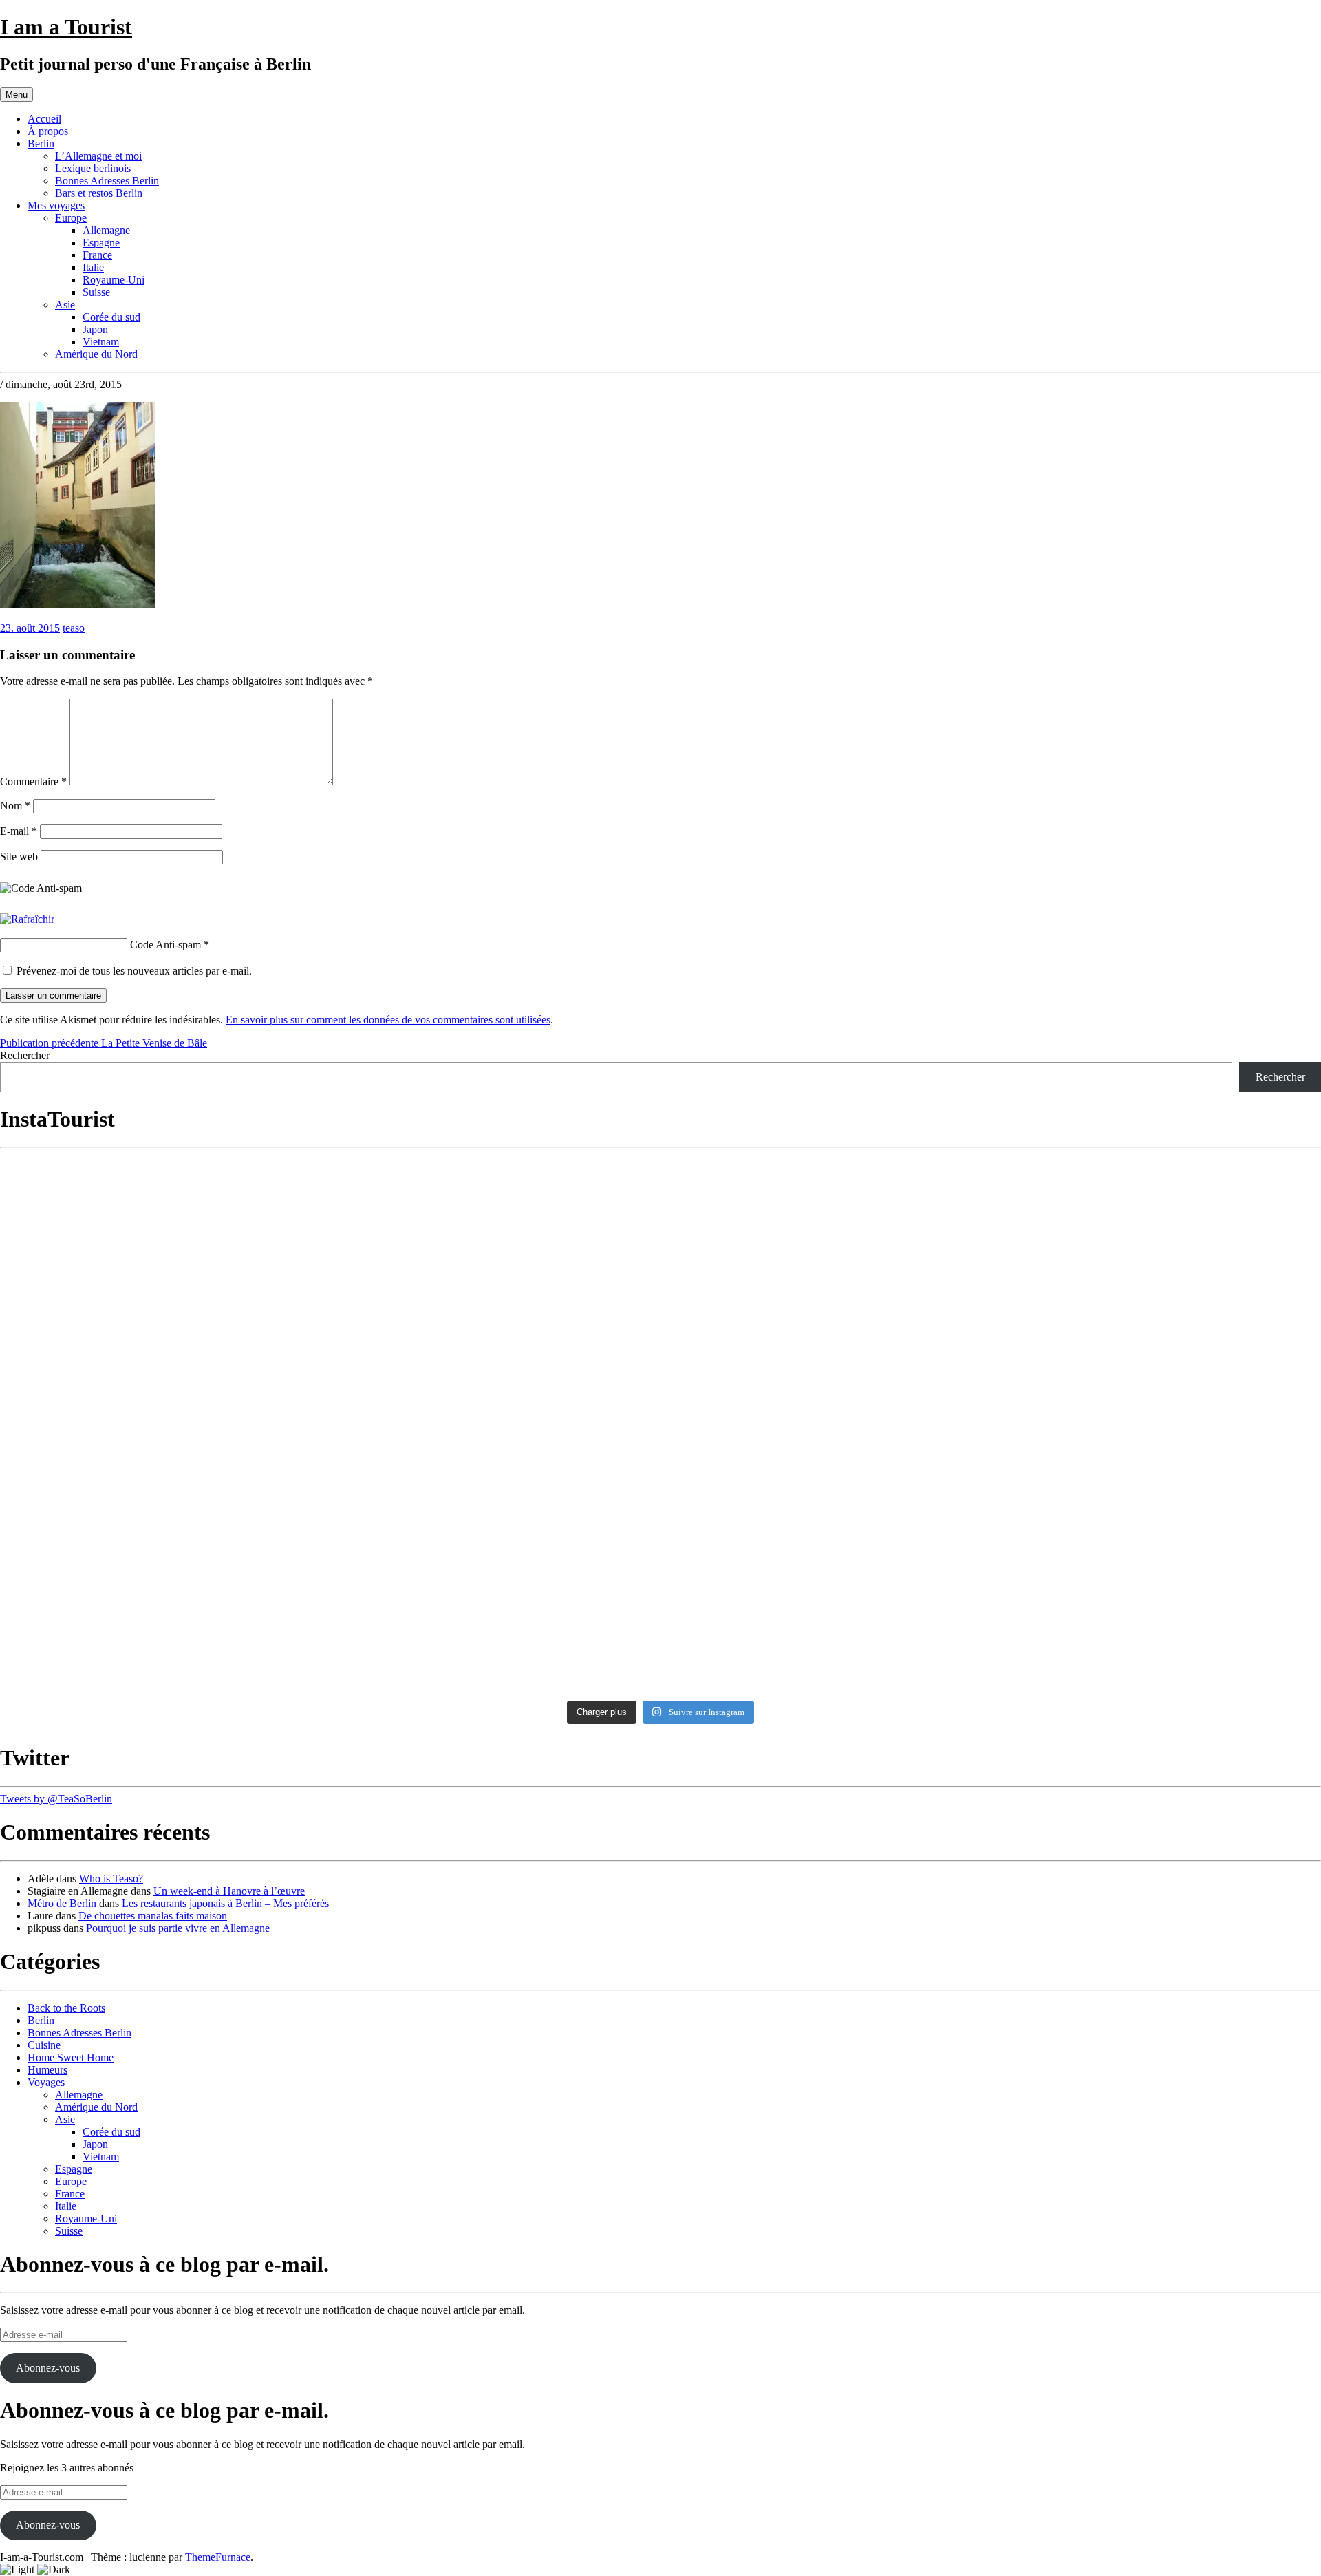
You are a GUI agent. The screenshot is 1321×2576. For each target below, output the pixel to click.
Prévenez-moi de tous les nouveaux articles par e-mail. (134, 971)
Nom (15, 806)
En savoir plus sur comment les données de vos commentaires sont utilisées (388, 1020)
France (97, 255)
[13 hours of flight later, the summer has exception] (495, 1503)
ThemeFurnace (218, 2557)
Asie (65, 305)
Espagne (101, 243)
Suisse (96, 292)
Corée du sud (111, 317)
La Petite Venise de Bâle (104, 1043)
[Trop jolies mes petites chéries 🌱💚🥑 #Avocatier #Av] (495, 1632)
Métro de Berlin (62, 1903)
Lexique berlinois (93, 168)
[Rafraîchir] (27, 919)
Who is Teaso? (111, 1878)
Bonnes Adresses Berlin (107, 181)
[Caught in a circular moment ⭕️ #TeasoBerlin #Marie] (495, 1575)
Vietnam (101, 342)
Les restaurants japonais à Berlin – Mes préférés (225, 1903)
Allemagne (106, 230)
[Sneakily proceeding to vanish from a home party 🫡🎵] (163, 1193)
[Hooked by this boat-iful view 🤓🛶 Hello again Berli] (827, 1569)
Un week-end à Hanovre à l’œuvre (229, 1891)
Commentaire (33, 781)
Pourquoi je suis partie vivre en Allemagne (178, 1928)
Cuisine (44, 2045)
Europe (71, 218)
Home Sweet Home (71, 2057)
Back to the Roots (66, 2008)
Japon (95, 329)
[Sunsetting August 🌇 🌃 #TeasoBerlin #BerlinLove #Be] (163, 1563)
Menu (17, 95)
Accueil (44, 119)
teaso (74, 628)
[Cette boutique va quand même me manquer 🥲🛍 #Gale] (163, 1641)
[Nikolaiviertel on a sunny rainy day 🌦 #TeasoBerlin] (827, 1641)
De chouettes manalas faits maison (153, 1916)
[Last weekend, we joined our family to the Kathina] (495, 1374)
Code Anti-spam (165, 945)
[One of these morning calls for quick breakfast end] (827, 1187)
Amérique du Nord (96, 354)
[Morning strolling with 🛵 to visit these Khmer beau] (827, 1312)
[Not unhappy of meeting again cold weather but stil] (827, 1503)
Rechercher (25, 1055)
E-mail (19, 831)
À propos (48, 131)
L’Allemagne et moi (98, 156)
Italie (93, 267)
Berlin (41, 143)
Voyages (46, 2082)
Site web (19, 856)
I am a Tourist (66, 27)
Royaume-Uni (114, 280)
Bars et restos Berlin (99, 193)
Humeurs (47, 2070)
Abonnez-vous (48, 2368)
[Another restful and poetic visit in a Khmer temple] (495, 1193)
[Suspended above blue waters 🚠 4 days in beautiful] (163, 1497)
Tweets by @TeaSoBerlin (56, 1799)
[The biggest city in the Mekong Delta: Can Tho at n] (163, 1312)
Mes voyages (56, 205)
